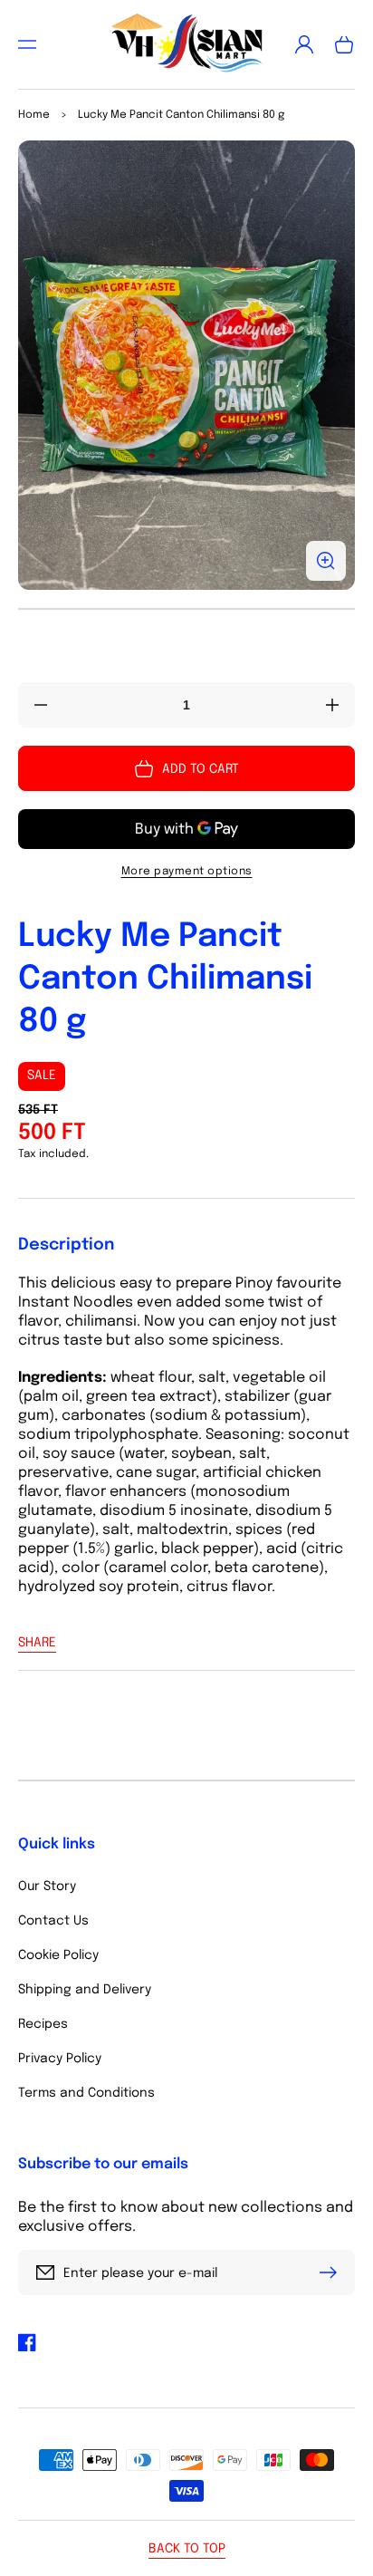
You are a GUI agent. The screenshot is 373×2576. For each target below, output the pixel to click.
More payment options (187, 872)
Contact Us (53, 1921)
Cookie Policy (58, 1955)
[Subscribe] (332, 2272)
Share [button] (37, 1643)
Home (34, 115)
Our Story (47, 1886)
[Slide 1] (186, 609)
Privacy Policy (60, 2059)
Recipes (43, 2024)
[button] (27, 44)
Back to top (187, 2549)
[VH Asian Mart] (186, 44)
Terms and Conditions (86, 2093)
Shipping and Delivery (85, 1990)
